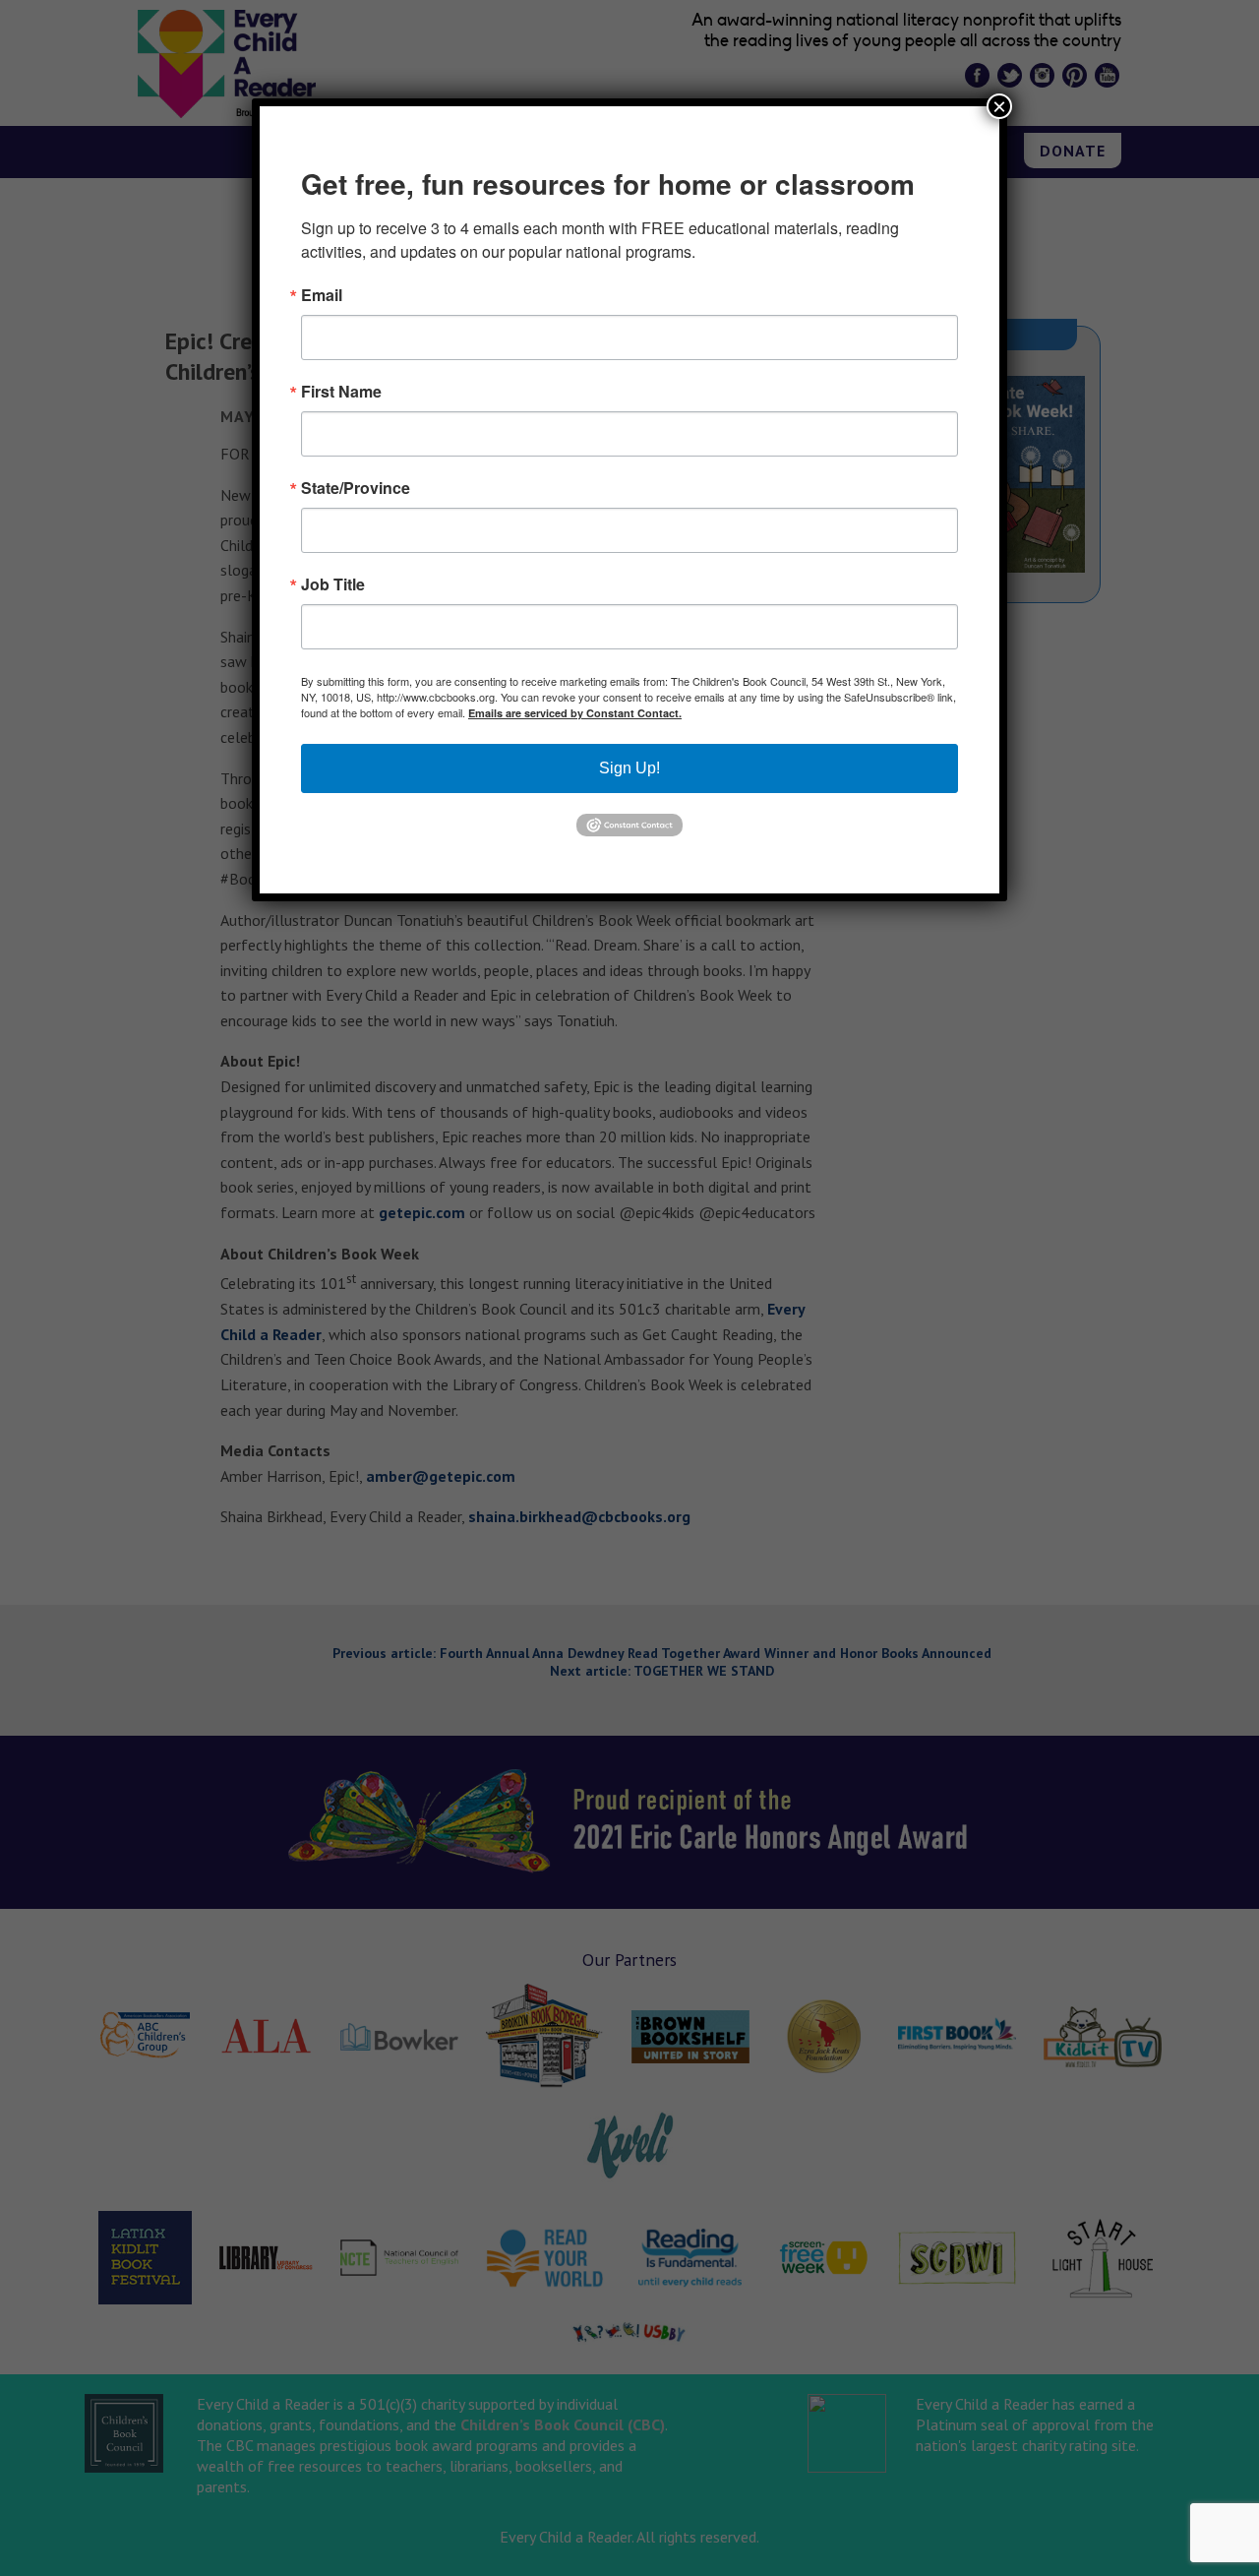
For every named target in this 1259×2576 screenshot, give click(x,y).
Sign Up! (629, 768)
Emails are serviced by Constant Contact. (575, 713)
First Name (341, 392)
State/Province (356, 488)
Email (322, 295)
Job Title (333, 584)
